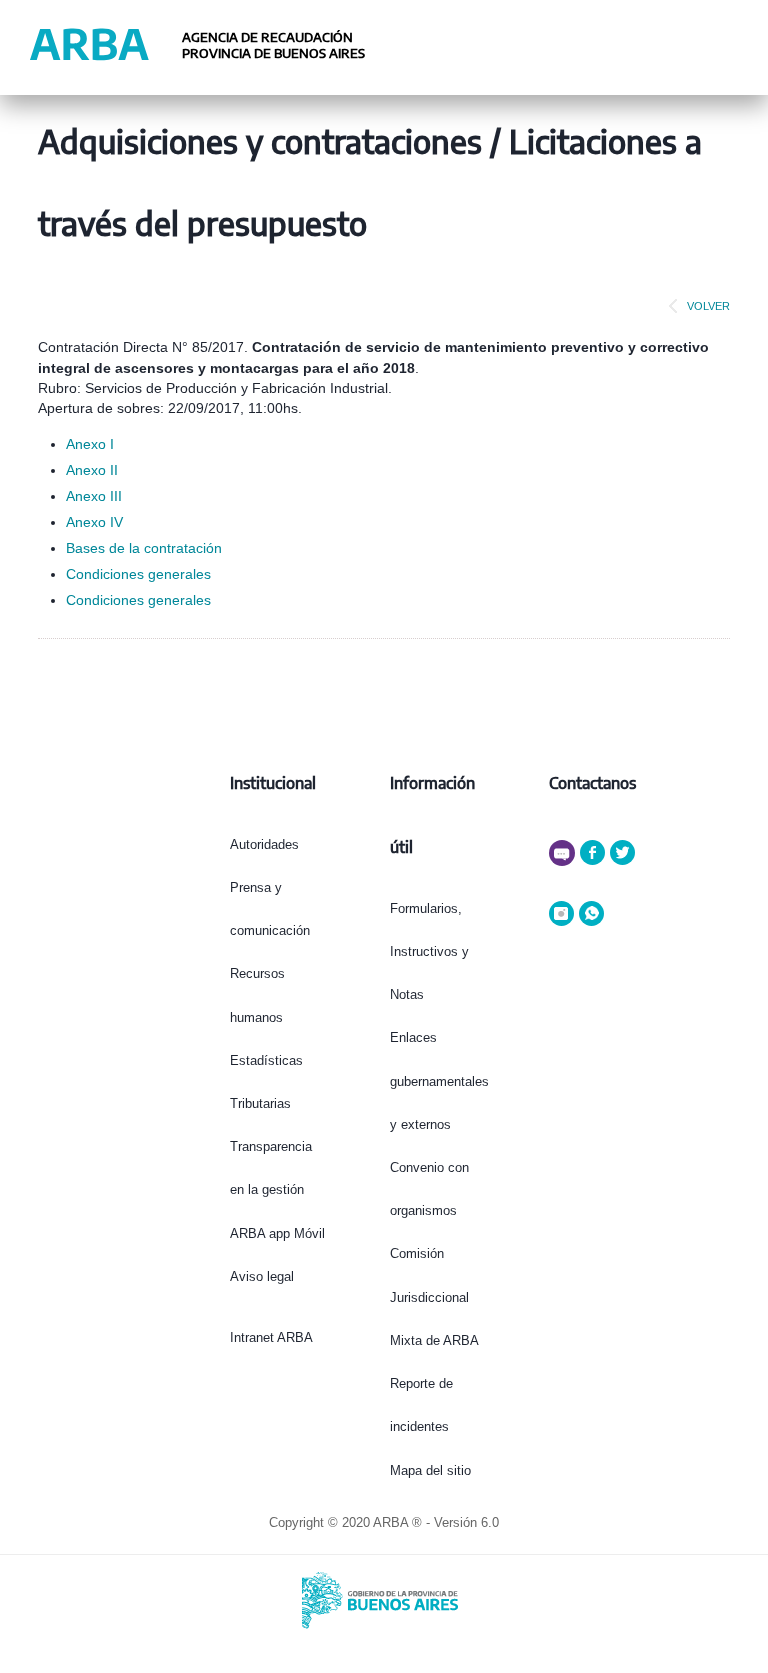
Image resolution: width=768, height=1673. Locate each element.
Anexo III (94, 496)
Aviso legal (262, 1276)
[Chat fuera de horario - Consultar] (564, 861)
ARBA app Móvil (277, 1233)
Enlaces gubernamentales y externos (439, 1080)
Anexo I (90, 444)
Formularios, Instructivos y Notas (429, 951)
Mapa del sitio (430, 1470)
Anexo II (92, 470)
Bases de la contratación (144, 548)
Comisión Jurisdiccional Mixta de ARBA (434, 1296)
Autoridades (264, 844)
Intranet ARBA (271, 1337)
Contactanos (592, 783)
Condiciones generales (138, 574)
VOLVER (708, 306)
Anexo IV (94, 522)
